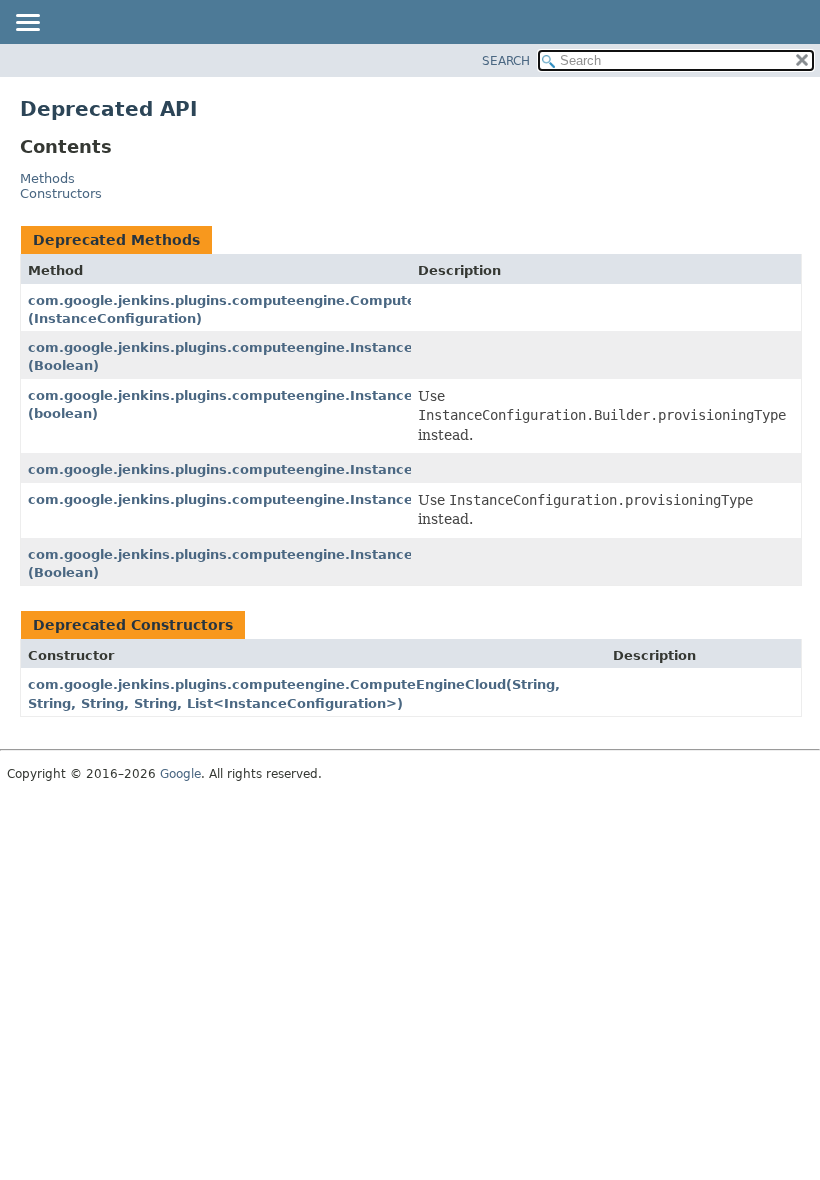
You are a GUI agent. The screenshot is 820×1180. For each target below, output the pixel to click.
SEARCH (506, 61)
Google (180, 774)
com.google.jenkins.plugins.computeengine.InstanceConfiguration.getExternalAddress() (350, 469)
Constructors (61, 193)
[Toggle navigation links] (27, 24)
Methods (47, 178)
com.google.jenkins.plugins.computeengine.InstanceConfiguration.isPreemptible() (329, 499)
